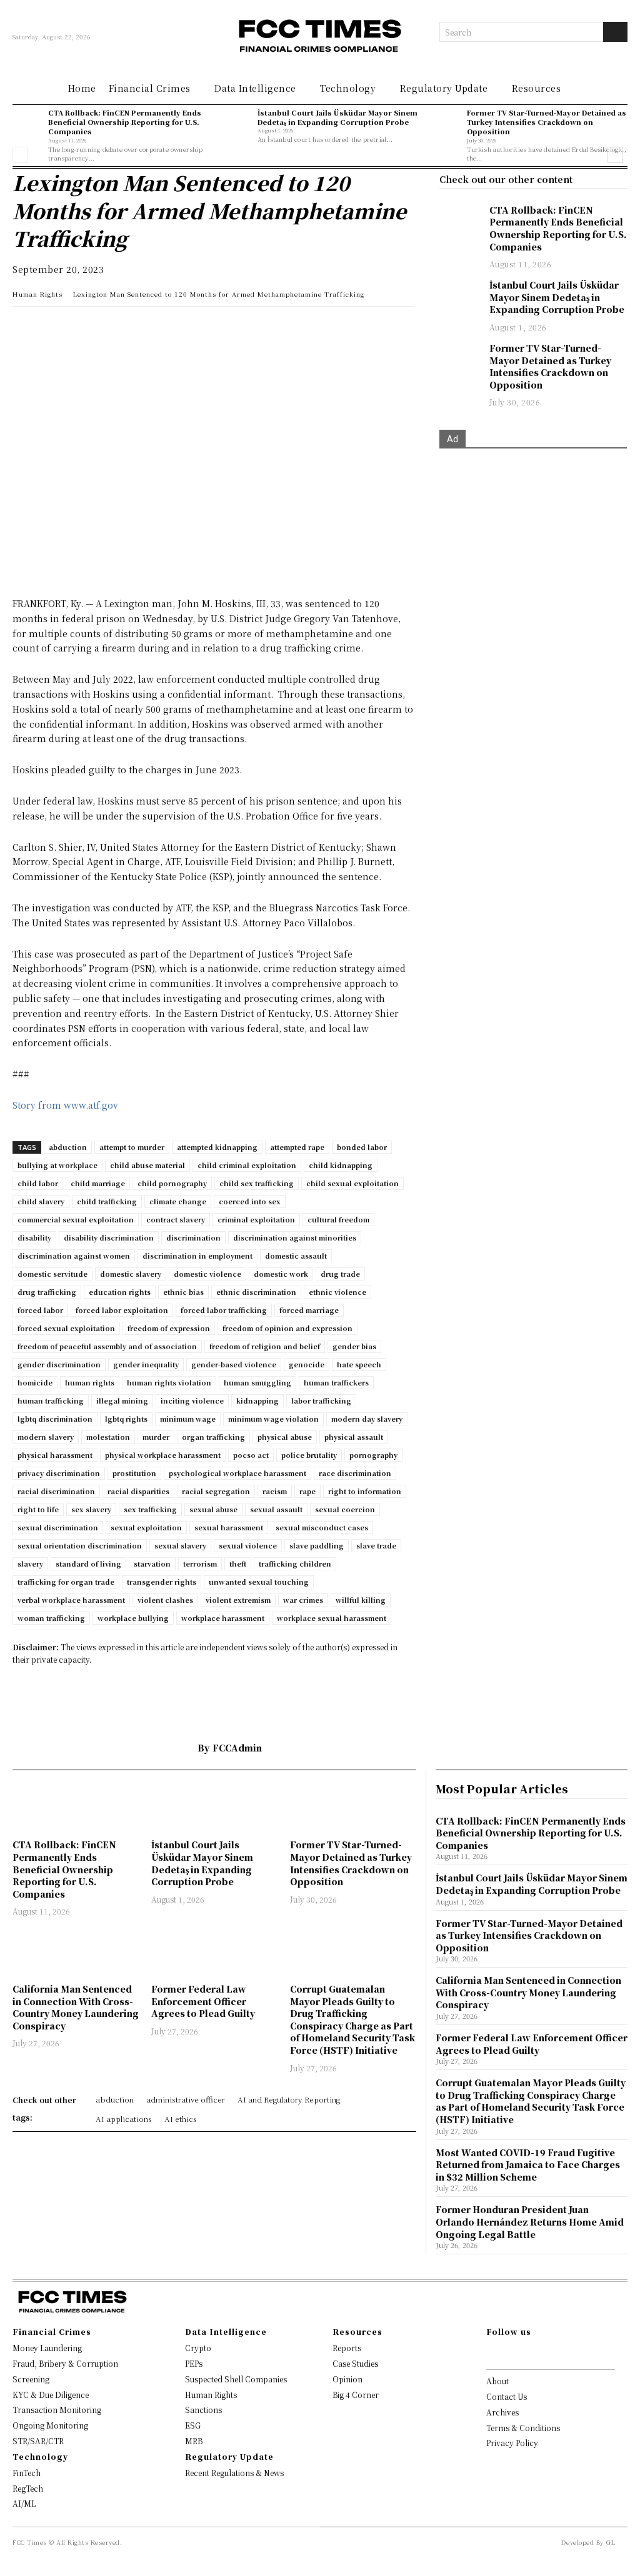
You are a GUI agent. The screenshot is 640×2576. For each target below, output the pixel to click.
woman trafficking (51, 1618)
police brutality (309, 1455)
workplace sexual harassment (332, 1618)
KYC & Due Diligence (51, 2395)
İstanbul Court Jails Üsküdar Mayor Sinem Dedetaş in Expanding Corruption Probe (337, 117)
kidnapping (257, 1400)
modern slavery (46, 1437)
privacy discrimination (59, 1473)
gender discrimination (59, 1364)
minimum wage (188, 1419)
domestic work (281, 1274)
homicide (35, 1382)
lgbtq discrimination (55, 1419)
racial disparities (138, 1491)
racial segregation (216, 1491)
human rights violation (169, 1382)
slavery (30, 1563)
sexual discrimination (58, 1527)
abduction (68, 1147)
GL (611, 2542)
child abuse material (147, 1165)
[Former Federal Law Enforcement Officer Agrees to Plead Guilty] (214, 1952)
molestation (108, 1437)
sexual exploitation (146, 1527)
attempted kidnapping (217, 1147)
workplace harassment (223, 1618)
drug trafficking (47, 1292)
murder (156, 1437)
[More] (198, 329)
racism (275, 1491)
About (497, 2381)
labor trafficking (321, 1400)
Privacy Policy (512, 2443)
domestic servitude (52, 1274)
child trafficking (107, 1201)
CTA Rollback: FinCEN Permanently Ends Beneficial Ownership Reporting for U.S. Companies (125, 122)
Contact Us (507, 2396)
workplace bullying (133, 1618)
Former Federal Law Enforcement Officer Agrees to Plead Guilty (203, 2001)
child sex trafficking (257, 1183)
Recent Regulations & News (234, 2473)
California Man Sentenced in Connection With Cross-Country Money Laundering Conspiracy (76, 2007)
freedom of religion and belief (265, 1346)
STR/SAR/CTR (38, 2441)
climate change (178, 1201)
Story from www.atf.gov (65, 1105)
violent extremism (238, 1600)
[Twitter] (82, 329)
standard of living (88, 1563)
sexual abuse (213, 1509)
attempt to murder (132, 1147)
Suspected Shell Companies (236, 2379)
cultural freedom (338, 1219)
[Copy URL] (169, 329)
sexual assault (276, 1509)
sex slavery (91, 1509)
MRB (194, 2441)
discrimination (193, 1237)
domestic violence (207, 1274)
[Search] (615, 32)
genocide (307, 1364)
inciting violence (192, 1400)
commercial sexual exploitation (76, 1219)
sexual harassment (229, 1527)
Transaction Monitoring (57, 2410)
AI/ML (24, 2503)
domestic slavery (131, 1274)
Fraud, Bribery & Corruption (65, 2363)
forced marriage (309, 1310)
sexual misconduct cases (322, 1527)
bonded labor (362, 1147)
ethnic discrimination (256, 1292)
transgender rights (162, 1582)
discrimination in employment (197, 1256)
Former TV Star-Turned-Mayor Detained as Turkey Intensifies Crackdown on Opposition (547, 122)
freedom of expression (169, 1328)
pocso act (251, 1455)
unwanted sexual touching (259, 1582)
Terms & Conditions (523, 2428)
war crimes (303, 1600)
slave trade (376, 1545)
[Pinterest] (140, 329)
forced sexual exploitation (66, 1328)
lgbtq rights (126, 1419)
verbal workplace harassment (71, 1600)
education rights (120, 1292)
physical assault (354, 1437)
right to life (38, 1509)
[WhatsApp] (25, 329)
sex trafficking (150, 1509)
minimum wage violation (273, 1419)
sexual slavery (180, 1545)
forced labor (40, 1310)
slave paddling (317, 1545)
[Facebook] (111, 329)
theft (238, 1563)
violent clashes (165, 1600)
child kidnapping (341, 1165)
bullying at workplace (57, 1165)
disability (34, 1237)
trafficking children (295, 1563)
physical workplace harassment (163, 1455)
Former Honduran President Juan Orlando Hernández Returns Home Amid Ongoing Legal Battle (530, 2222)
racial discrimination (56, 1491)
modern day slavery (367, 1419)
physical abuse (285, 1437)
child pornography (172, 1183)
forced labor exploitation (122, 1310)
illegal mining (122, 1400)
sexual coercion (345, 1509)
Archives (502, 2412)
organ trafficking (213, 1437)
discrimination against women (74, 1256)
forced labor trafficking (224, 1310)
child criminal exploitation (247, 1165)
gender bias (354, 1346)
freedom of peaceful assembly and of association (107, 1346)
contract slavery (176, 1219)
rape (307, 1491)
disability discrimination (109, 1237)
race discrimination (355, 1473)
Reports (347, 2348)
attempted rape (297, 1147)
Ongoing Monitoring (50, 2425)
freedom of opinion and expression (287, 1328)
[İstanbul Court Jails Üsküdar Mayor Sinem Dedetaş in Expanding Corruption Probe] (237, 123)
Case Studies (355, 2363)
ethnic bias (183, 1292)
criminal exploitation (256, 1219)
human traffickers (336, 1382)
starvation (152, 1563)
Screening (31, 2379)
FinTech (27, 2473)
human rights (90, 1382)
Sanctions (203, 2410)
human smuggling (257, 1382)
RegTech (28, 2488)
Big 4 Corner (356, 2395)
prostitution (134, 1473)
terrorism (200, 1563)
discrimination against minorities (295, 1237)
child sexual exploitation (352, 1183)
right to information (365, 1491)
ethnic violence (337, 1292)
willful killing (361, 1600)
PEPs (194, 2363)
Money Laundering (47, 2348)
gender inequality (146, 1364)
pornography (373, 1455)
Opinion (347, 2379)
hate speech (359, 1364)
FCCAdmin (237, 1748)
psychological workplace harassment (237, 1473)
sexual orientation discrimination (80, 1545)
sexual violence (248, 1545)
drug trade (340, 1274)
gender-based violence (234, 1364)
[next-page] (615, 155)
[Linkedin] (54, 329)
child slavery (41, 1201)
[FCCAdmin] (179, 1748)
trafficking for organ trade (66, 1582)
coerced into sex (250, 1201)
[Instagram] (510, 2353)
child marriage (98, 1183)
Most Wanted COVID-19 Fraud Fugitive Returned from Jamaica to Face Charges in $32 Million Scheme (528, 2165)
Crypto (198, 2348)
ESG (193, 2425)
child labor (38, 1183)
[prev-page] (20, 155)
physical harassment (55, 1455)
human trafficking (51, 1400)
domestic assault (296, 1256)
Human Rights (37, 294)
